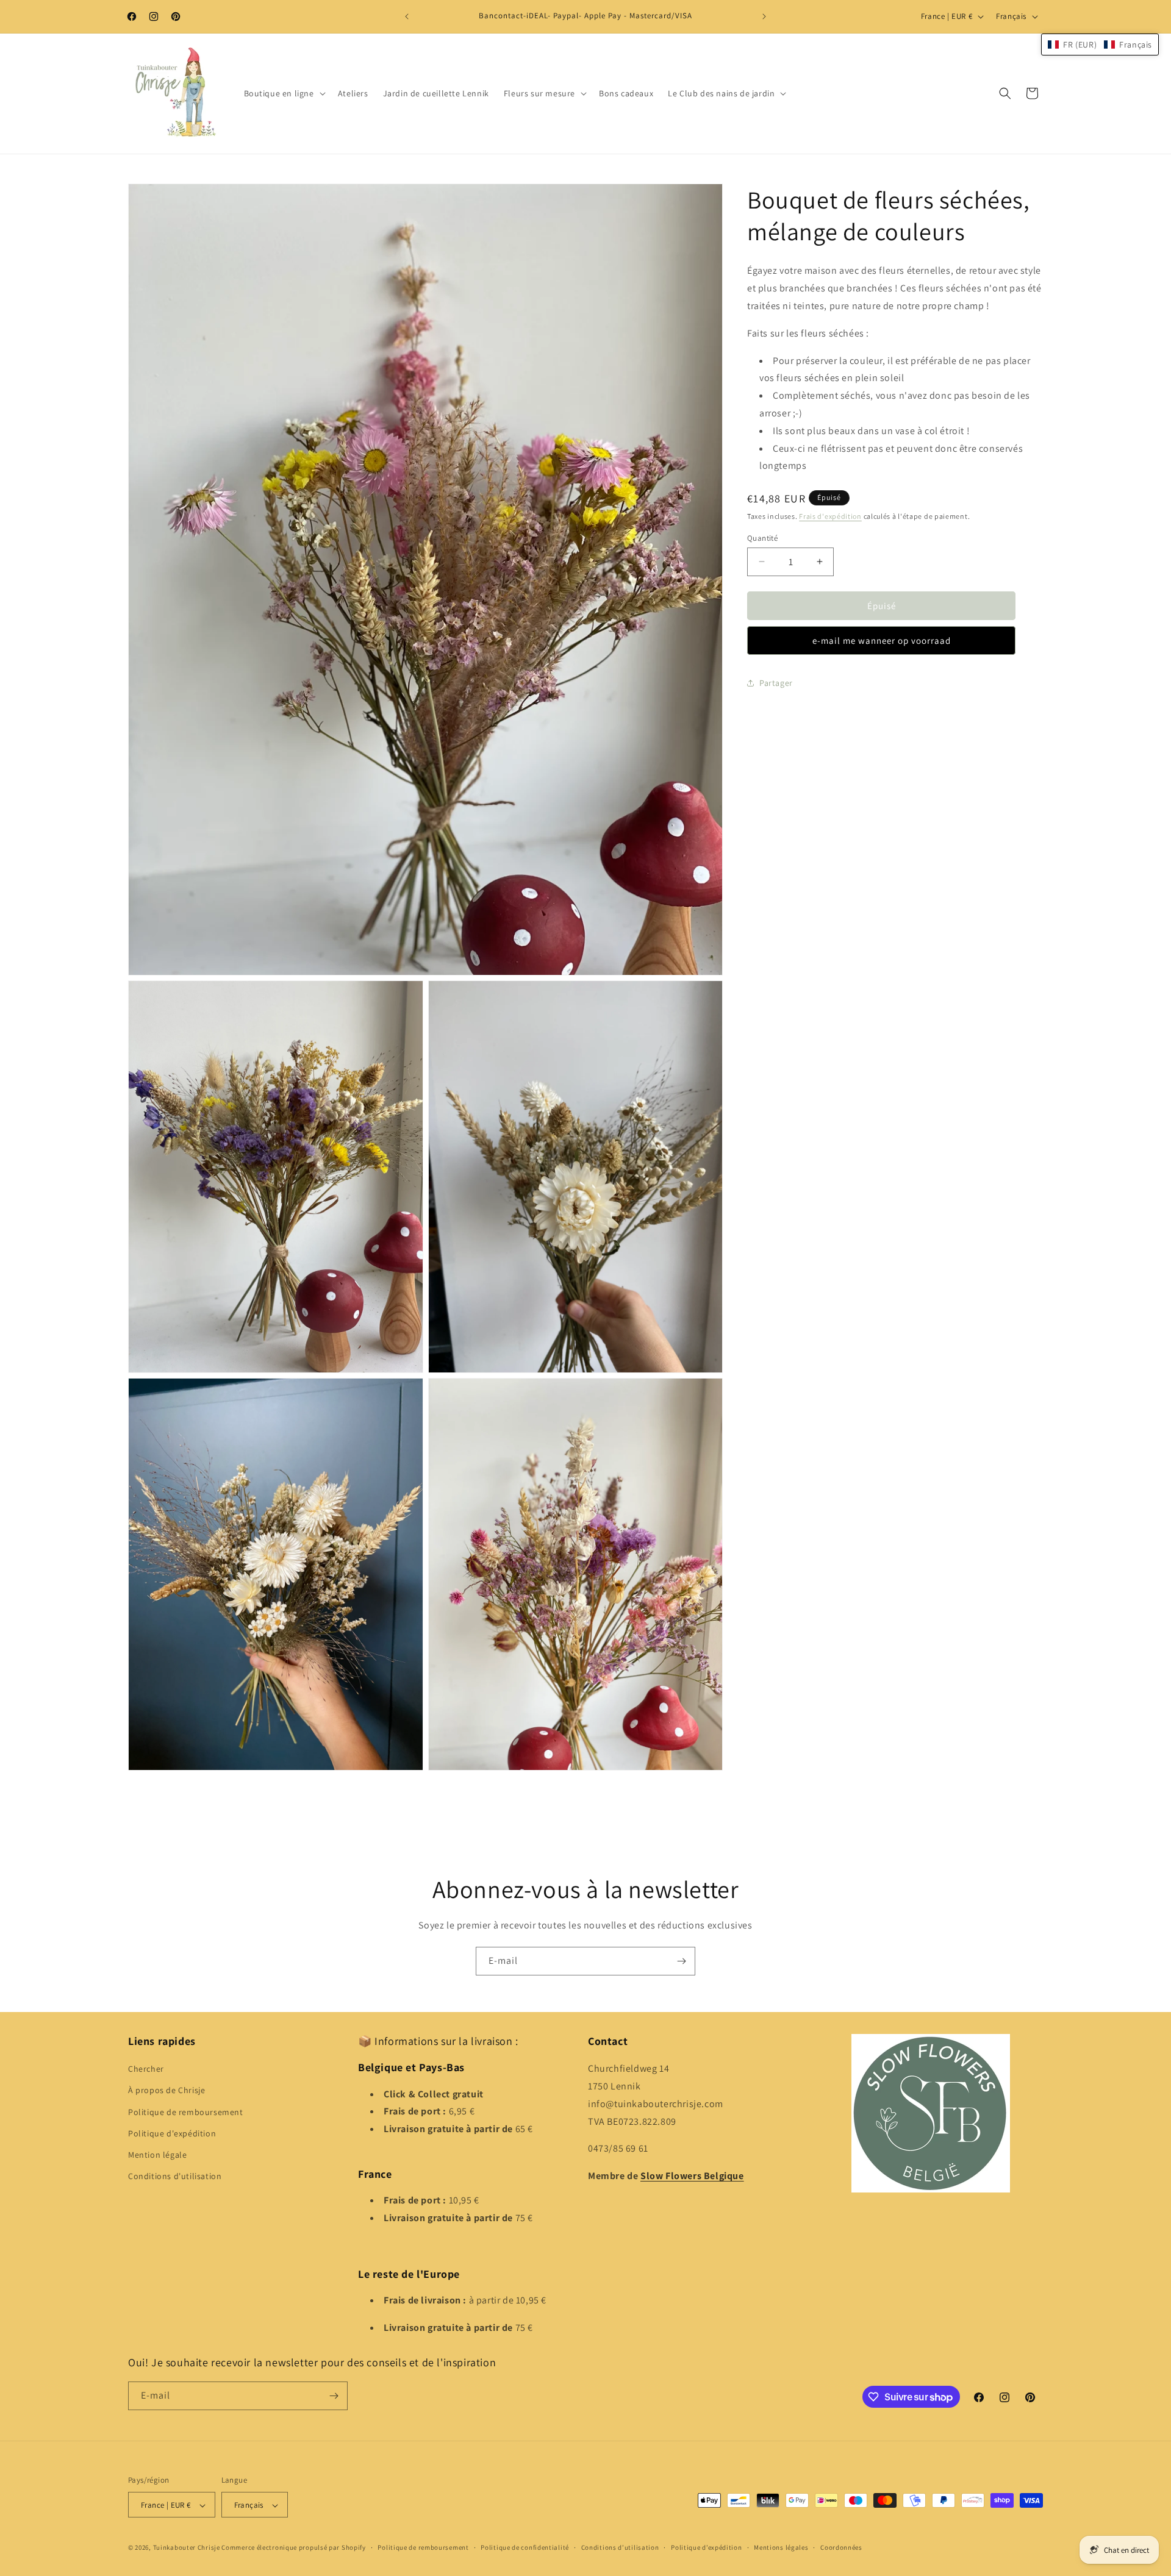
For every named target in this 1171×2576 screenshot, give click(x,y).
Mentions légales (781, 2547)
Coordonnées (841, 2547)
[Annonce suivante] (764, 16)
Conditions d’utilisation (620, 2547)
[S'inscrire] (681, 1961)
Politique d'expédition (172, 2133)
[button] (284, 93)
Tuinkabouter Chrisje (188, 2548)
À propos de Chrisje (167, 2091)
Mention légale (157, 2155)
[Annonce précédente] (407, 16)
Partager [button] (776, 683)
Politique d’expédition (706, 2547)
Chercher (146, 2069)
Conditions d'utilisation (175, 2176)
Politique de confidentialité (525, 2547)
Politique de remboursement (186, 2112)
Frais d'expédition (830, 516)
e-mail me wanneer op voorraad (882, 640)
